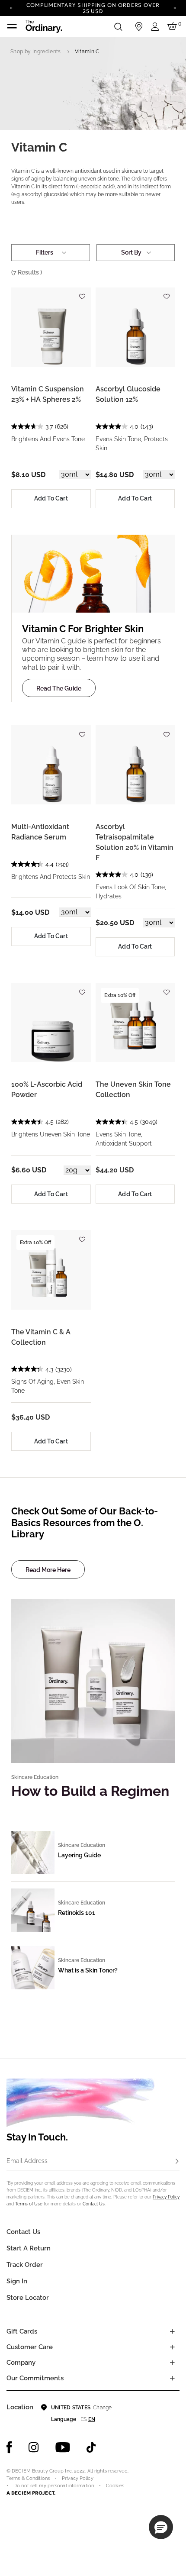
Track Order (25, 2265)
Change (102, 2408)
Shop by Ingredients (36, 52)
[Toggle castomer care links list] (172, 2347)
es (83, 2419)
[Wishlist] (82, 293)
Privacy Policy (166, 2197)
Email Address (27, 2161)
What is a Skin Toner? (88, 1970)
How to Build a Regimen (90, 1791)
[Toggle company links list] (172, 2363)
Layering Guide (79, 1855)
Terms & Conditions (28, 2478)
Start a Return (29, 2248)
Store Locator (28, 2298)
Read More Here (48, 1570)
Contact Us (94, 2204)
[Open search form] (118, 26)
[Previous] (11, 7)
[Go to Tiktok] (91, 2447)
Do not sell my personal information (54, 2486)
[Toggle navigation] (12, 26)
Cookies (115, 2486)
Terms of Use (29, 2204)
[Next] (175, 7)
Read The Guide (59, 688)
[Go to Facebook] (9, 2447)
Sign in (17, 2281)
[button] (161, 2527)
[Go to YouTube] (63, 2447)
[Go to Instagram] (34, 2447)
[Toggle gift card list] (172, 2331)
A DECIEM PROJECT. (31, 2493)
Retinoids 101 (77, 1913)
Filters (45, 252)
